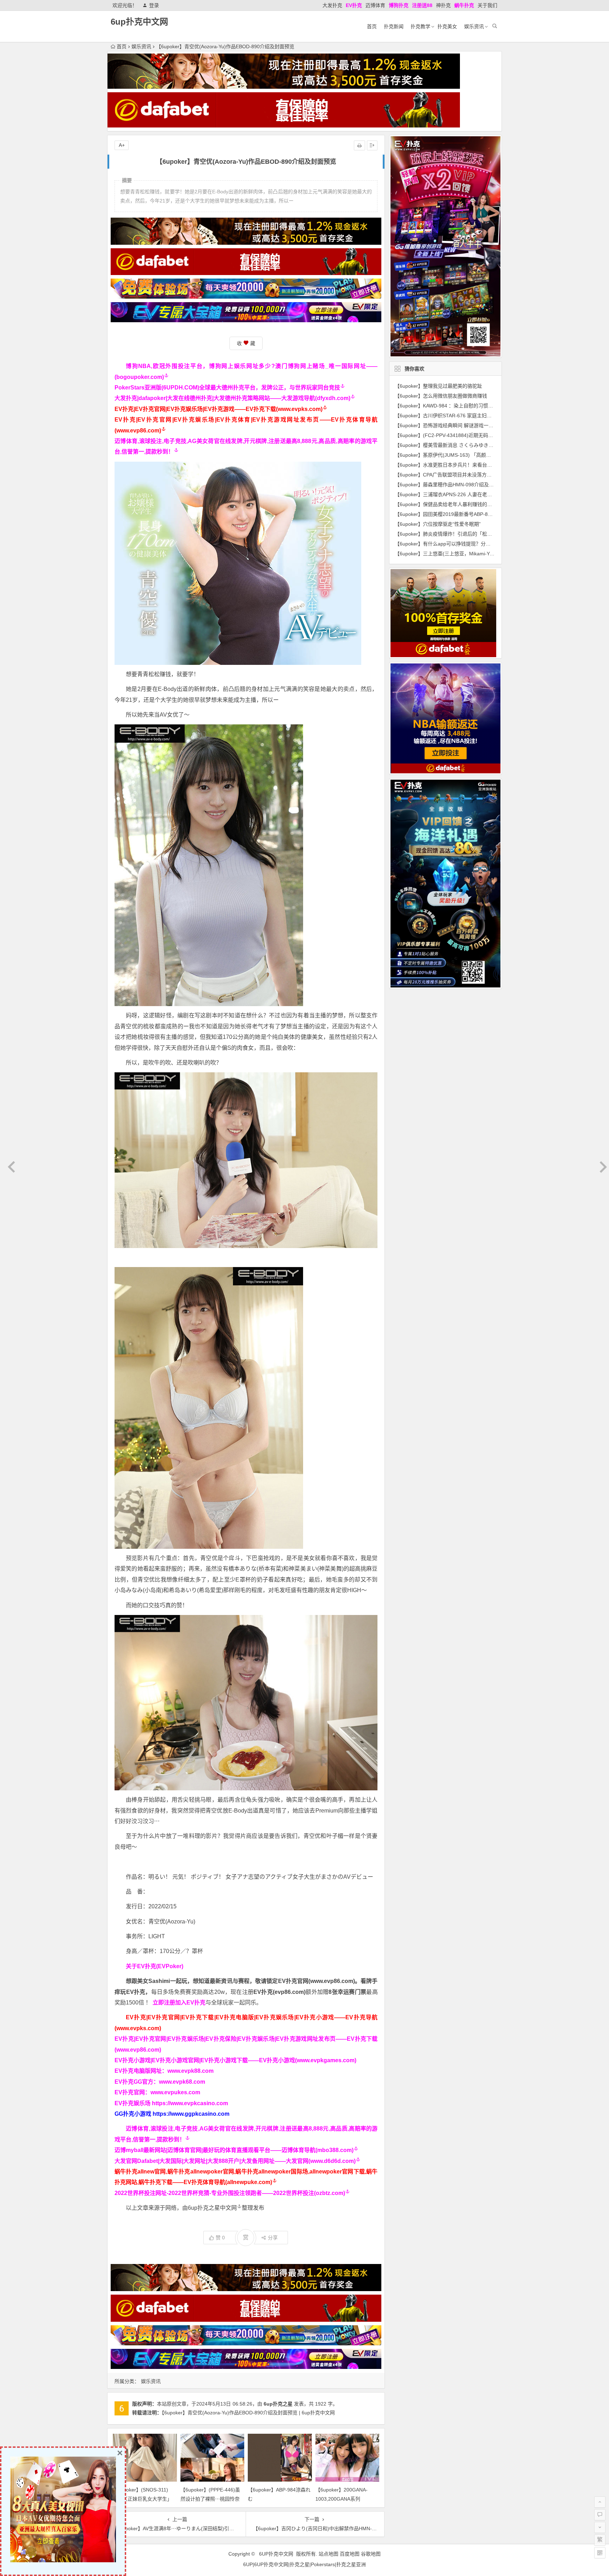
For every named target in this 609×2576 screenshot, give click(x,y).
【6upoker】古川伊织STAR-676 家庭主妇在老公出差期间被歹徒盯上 (470, 416)
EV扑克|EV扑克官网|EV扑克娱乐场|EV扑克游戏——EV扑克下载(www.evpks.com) (219, 409)
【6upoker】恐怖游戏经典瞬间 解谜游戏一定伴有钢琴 (454, 425)
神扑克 (443, 5)
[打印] (359, 145)
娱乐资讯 (474, 26)
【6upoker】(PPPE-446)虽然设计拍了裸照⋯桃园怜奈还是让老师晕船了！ (210, 2499)
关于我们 (487, 5)
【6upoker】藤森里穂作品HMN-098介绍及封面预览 (452, 485)
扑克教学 (420, 26)
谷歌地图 (371, 2554)
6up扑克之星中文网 (212, 2208)
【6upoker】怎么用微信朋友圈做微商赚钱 (441, 396)
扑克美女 (447, 26)
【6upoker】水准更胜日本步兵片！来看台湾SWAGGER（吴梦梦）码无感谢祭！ (483, 465)
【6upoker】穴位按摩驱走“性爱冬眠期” (438, 524)
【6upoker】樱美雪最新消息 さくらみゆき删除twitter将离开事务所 (468, 445)
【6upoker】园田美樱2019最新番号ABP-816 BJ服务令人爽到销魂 (467, 514)
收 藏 (246, 343)
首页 (372, 26)
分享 (273, 2238)
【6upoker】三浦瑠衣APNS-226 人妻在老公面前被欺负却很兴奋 (466, 494)
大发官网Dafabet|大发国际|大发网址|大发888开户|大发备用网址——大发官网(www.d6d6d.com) (235, 2161)
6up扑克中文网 (139, 22)
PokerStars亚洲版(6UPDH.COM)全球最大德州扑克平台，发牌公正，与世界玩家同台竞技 (227, 388)
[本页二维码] (600, 2553)
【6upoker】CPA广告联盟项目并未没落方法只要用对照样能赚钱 (465, 475)
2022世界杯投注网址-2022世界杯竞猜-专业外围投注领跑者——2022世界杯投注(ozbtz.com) (230, 2193)
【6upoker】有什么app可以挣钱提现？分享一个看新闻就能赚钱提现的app (476, 544)
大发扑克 (332, 5)
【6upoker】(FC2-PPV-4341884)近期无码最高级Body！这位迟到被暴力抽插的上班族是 (491, 435)
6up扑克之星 (278, 2404)
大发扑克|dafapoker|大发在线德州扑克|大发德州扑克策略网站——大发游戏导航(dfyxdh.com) (232, 398)
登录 (154, 5)
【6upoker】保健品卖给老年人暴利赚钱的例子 (446, 504)
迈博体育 (375, 5)
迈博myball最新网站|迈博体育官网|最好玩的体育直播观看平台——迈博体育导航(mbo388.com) (234, 2150)
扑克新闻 (394, 26)
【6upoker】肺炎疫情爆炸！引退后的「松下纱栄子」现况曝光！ (466, 534)
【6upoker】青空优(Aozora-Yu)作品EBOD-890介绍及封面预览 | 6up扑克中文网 (248, 2413)
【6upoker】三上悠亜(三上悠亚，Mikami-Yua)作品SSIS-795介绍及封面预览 (479, 554)
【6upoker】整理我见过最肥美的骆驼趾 (438, 386)
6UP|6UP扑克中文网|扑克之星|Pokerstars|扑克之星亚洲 (304, 2564)
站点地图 (328, 2554)
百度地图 (350, 2554)
